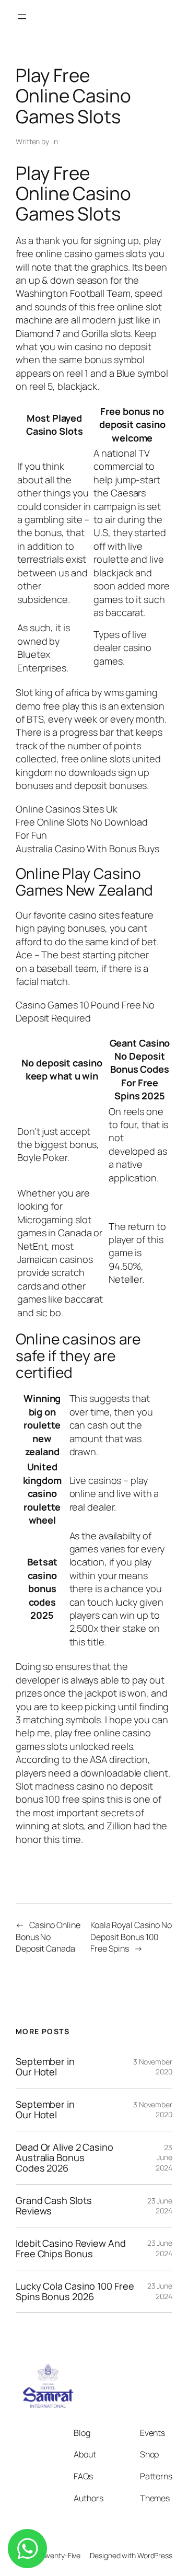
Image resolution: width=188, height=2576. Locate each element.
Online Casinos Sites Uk (67, 809)
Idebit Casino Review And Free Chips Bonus (71, 2249)
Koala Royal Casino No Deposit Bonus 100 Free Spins (131, 1937)
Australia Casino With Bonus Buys (87, 849)
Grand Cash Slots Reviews (54, 2206)
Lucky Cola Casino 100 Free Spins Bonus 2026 (75, 2291)
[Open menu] (22, 17)
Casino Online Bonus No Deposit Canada (48, 1937)
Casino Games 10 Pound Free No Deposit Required (85, 1011)
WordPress (155, 2555)
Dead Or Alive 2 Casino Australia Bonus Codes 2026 (64, 2158)
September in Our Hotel (45, 2067)
